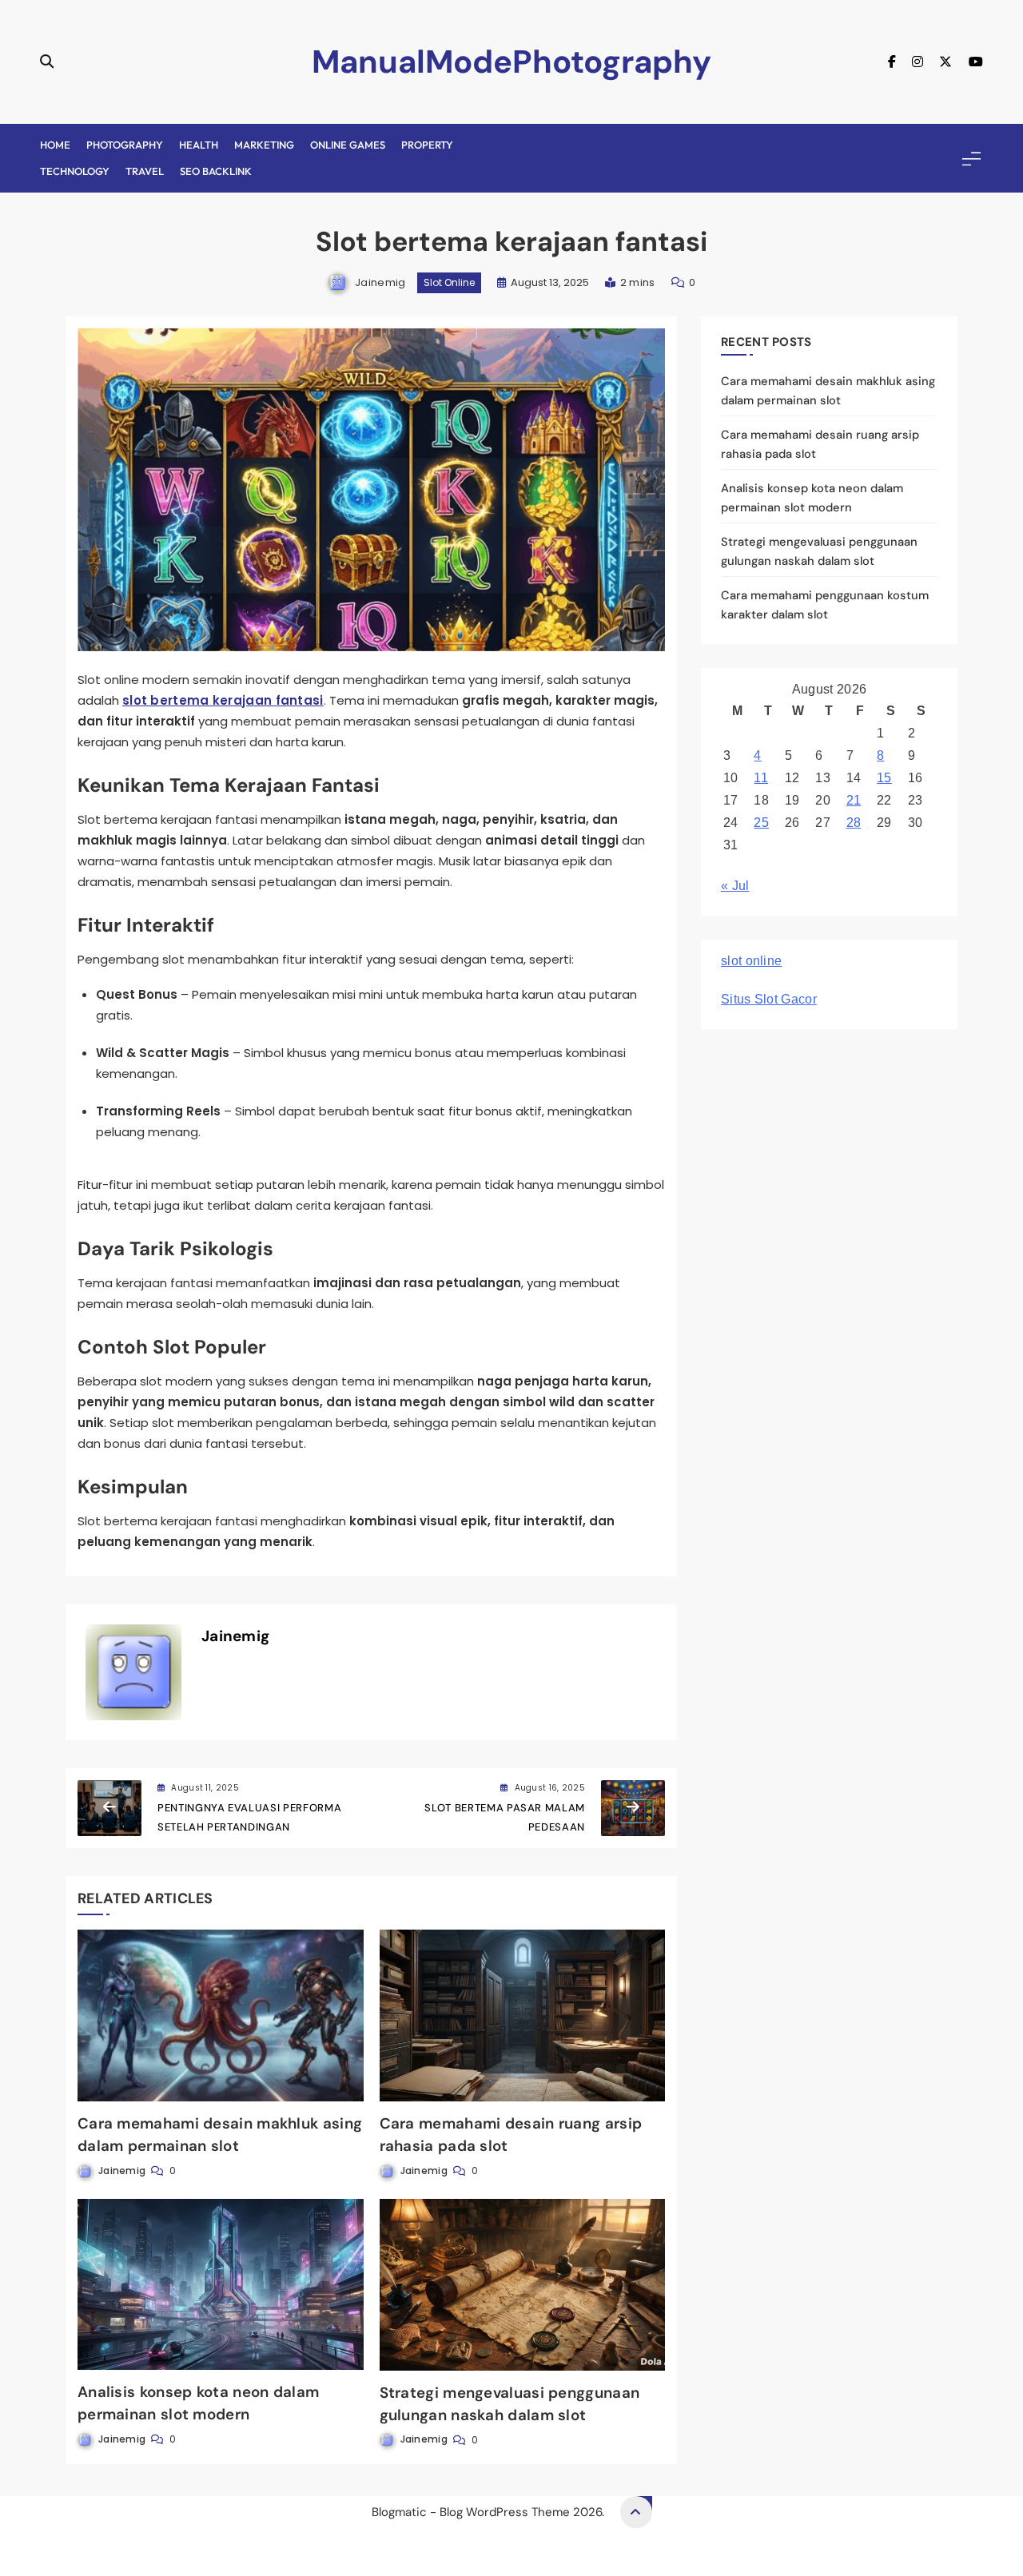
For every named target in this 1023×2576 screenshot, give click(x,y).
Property (427, 145)
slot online (751, 961)
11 (761, 778)
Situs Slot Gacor (769, 999)
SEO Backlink (216, 171)
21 (854, 800)
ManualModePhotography (511, 62)
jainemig (380, 282)
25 (761, 823)
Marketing (264, 145)
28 (854, 823)
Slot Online (449, 282)
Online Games (348, 145)
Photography (125, 145)
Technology (75, 171)
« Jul (735, 886)
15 (884, 778)
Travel (145, 171)
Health (199, 145)
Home (55, 145)
